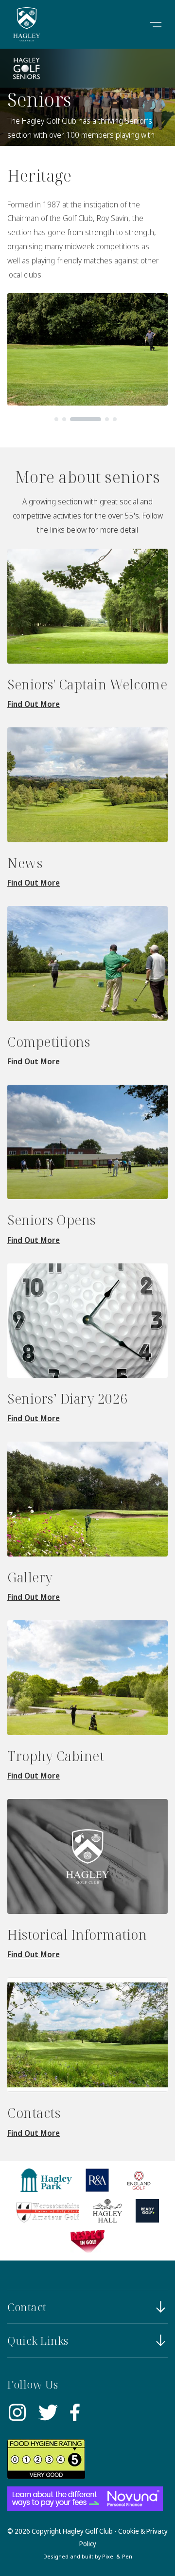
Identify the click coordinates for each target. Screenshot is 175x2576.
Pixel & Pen (117, 2556)
